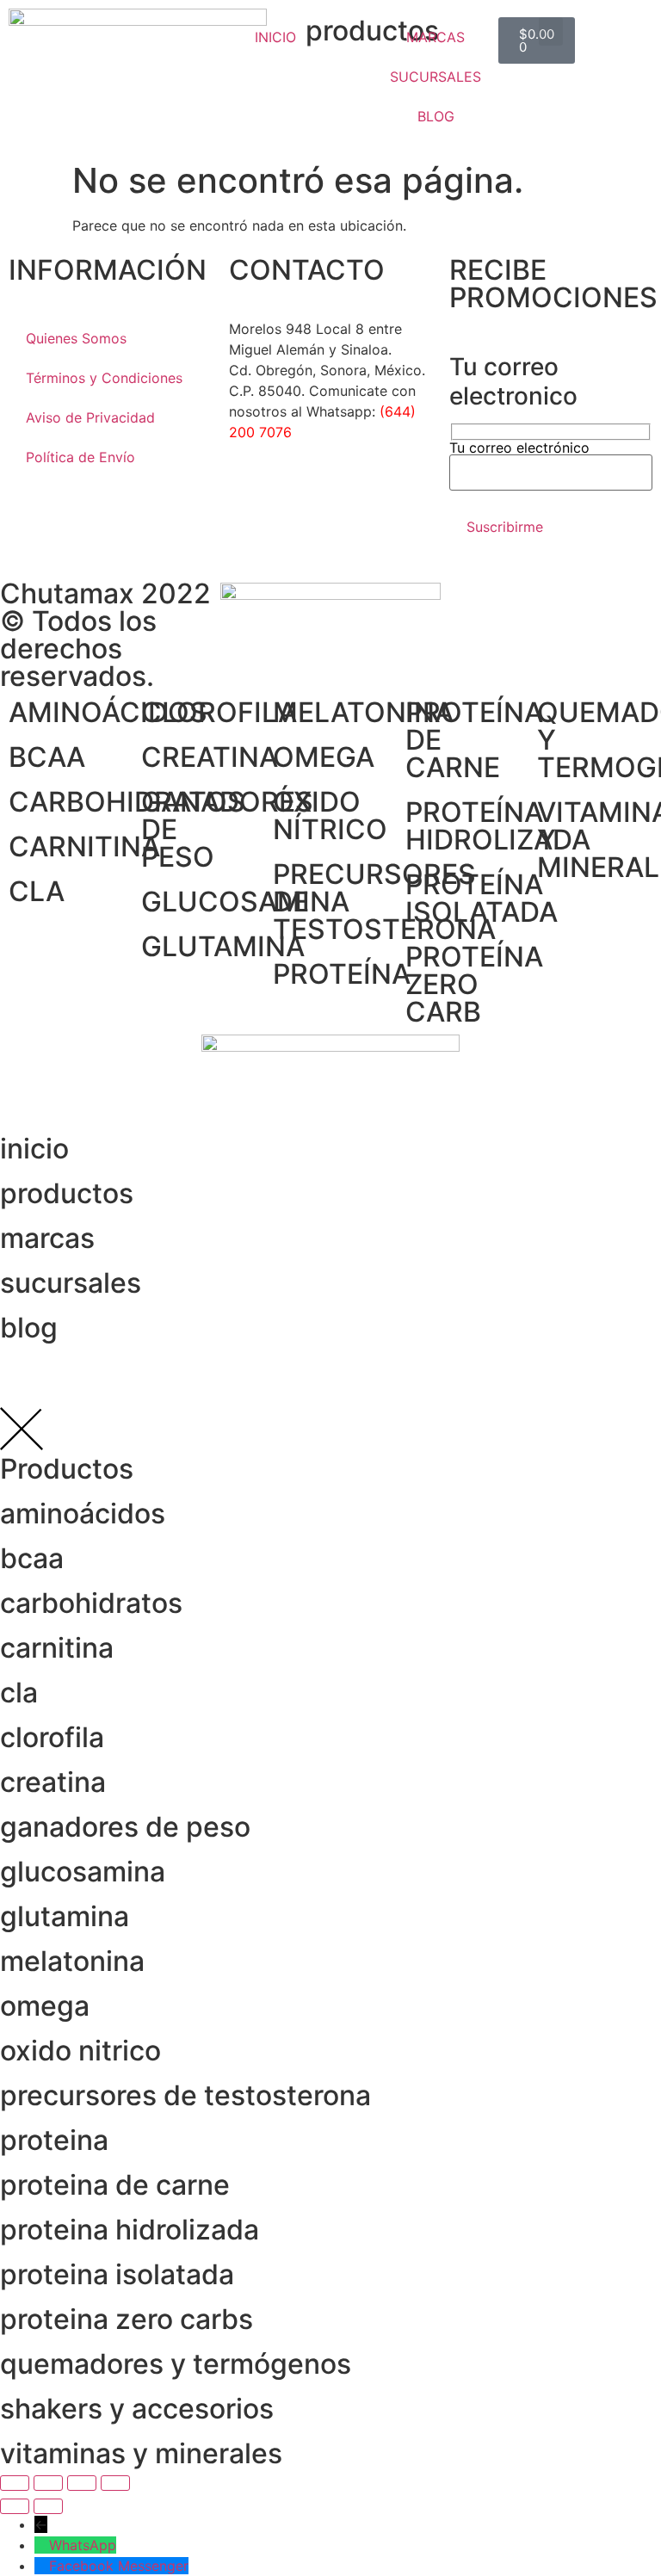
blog (29, 1328)
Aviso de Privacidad (90, 417)
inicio (34, 1149)
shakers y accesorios (137, 2409)
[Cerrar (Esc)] (115, 2483)
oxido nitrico (80, 2051)
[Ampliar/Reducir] (15, 2483)
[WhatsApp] (42, 2545)
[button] (550, 31)
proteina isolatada (117, 2274)
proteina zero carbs (127, 2319)
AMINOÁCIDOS (108, 712)
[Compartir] (82, 2483)
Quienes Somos (76, 338)
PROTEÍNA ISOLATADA (482, 898)
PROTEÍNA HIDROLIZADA (498, 826)
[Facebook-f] (250, 494)
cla (19, 1693)
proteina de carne (115, 2185)
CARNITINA (84, 846)
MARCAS (436, 37)
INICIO (275, 37)
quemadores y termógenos (176, 2364)
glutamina (65, 1916)
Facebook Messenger (119, 2566)
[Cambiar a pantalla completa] (48, 2483)
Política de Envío (80, 457)
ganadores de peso (125, 1827)
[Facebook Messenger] (42, 2566)
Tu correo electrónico (519, 448)
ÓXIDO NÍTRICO (330, 815)
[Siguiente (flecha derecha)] (48, 2506)
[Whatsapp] (345, 494)
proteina (54, 2140)
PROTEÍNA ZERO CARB (474, 984)
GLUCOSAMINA (245, 902)
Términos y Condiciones (104, 378)
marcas (47, 1238)
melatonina (72, 1961)
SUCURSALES (436, 77)
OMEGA (324, 757)
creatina (53, 1782)
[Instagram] (298, 494)
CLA (37, 891)
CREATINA (210, 757)
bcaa (32, 1558)
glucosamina (83, 1872)
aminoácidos (83, 1513)
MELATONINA (363, 712)
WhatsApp (83, 2545)
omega (45, 2006)
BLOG (436, 116)
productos (67, 1193)
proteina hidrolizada (130, 2230)
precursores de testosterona (185, 2095)
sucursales (71, 1283)
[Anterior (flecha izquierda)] (15, 2506)
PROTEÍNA (342, 974)
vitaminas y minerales (141, 2453)
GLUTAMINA (223, 946)
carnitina (57, 1648)
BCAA (47, 757)
